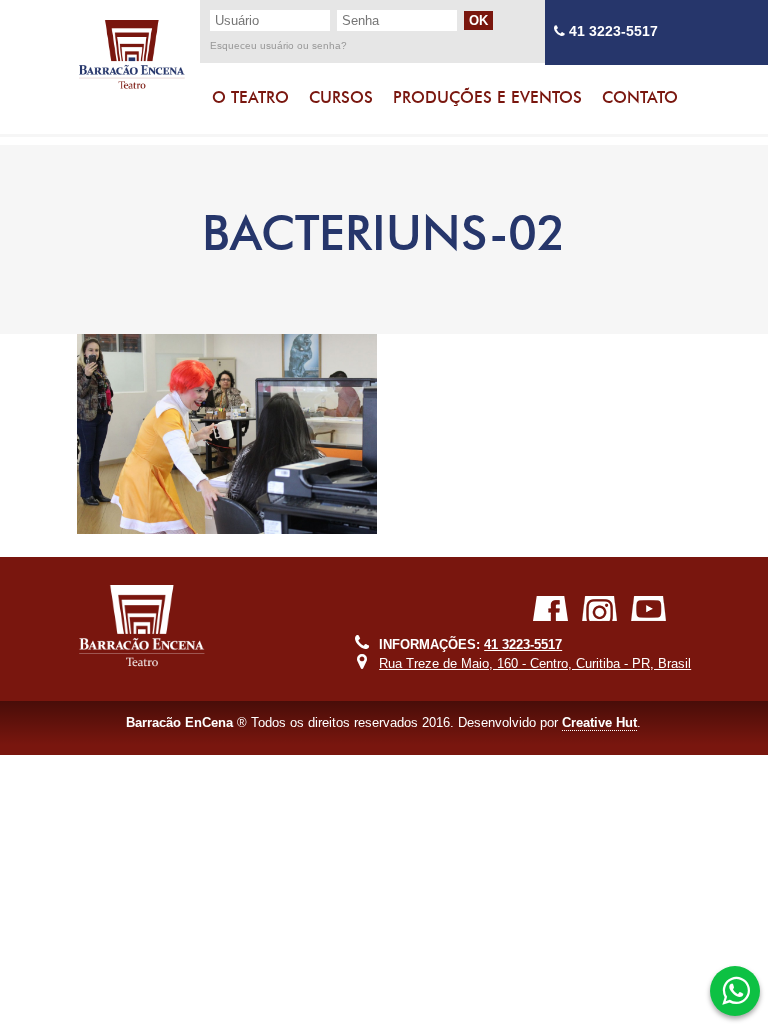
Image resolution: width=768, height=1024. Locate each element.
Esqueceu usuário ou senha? (278, 46)
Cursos (341, 97)
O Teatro (250, 97)
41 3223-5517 (611, 31)
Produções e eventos (487, 97)
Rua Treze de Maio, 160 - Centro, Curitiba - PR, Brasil (535, 663)
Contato (640, 97)
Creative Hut (599, 722)
